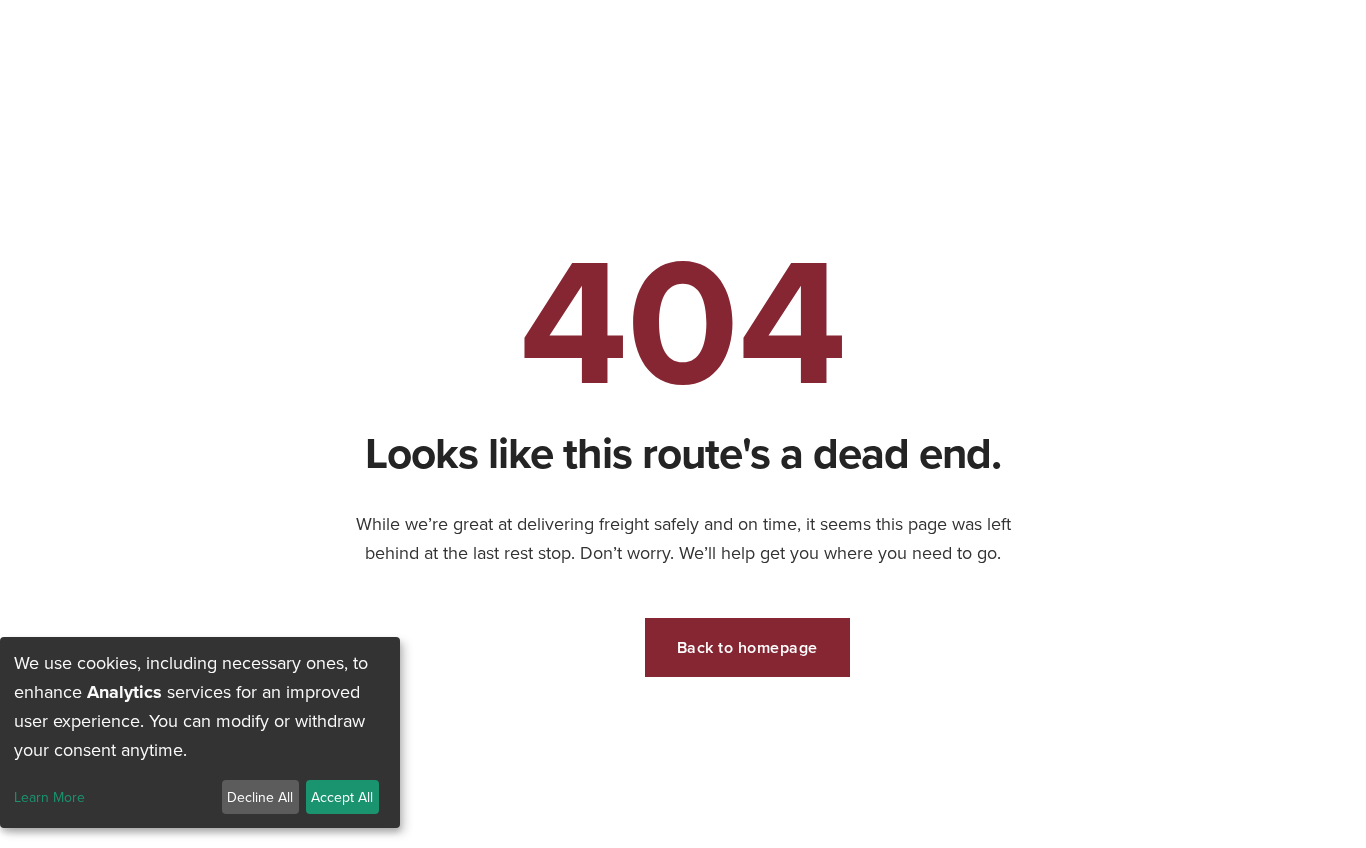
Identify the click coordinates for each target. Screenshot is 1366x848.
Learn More (49, 797)
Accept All (342, 797)
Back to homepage (747, 647)
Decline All (260, 797)
